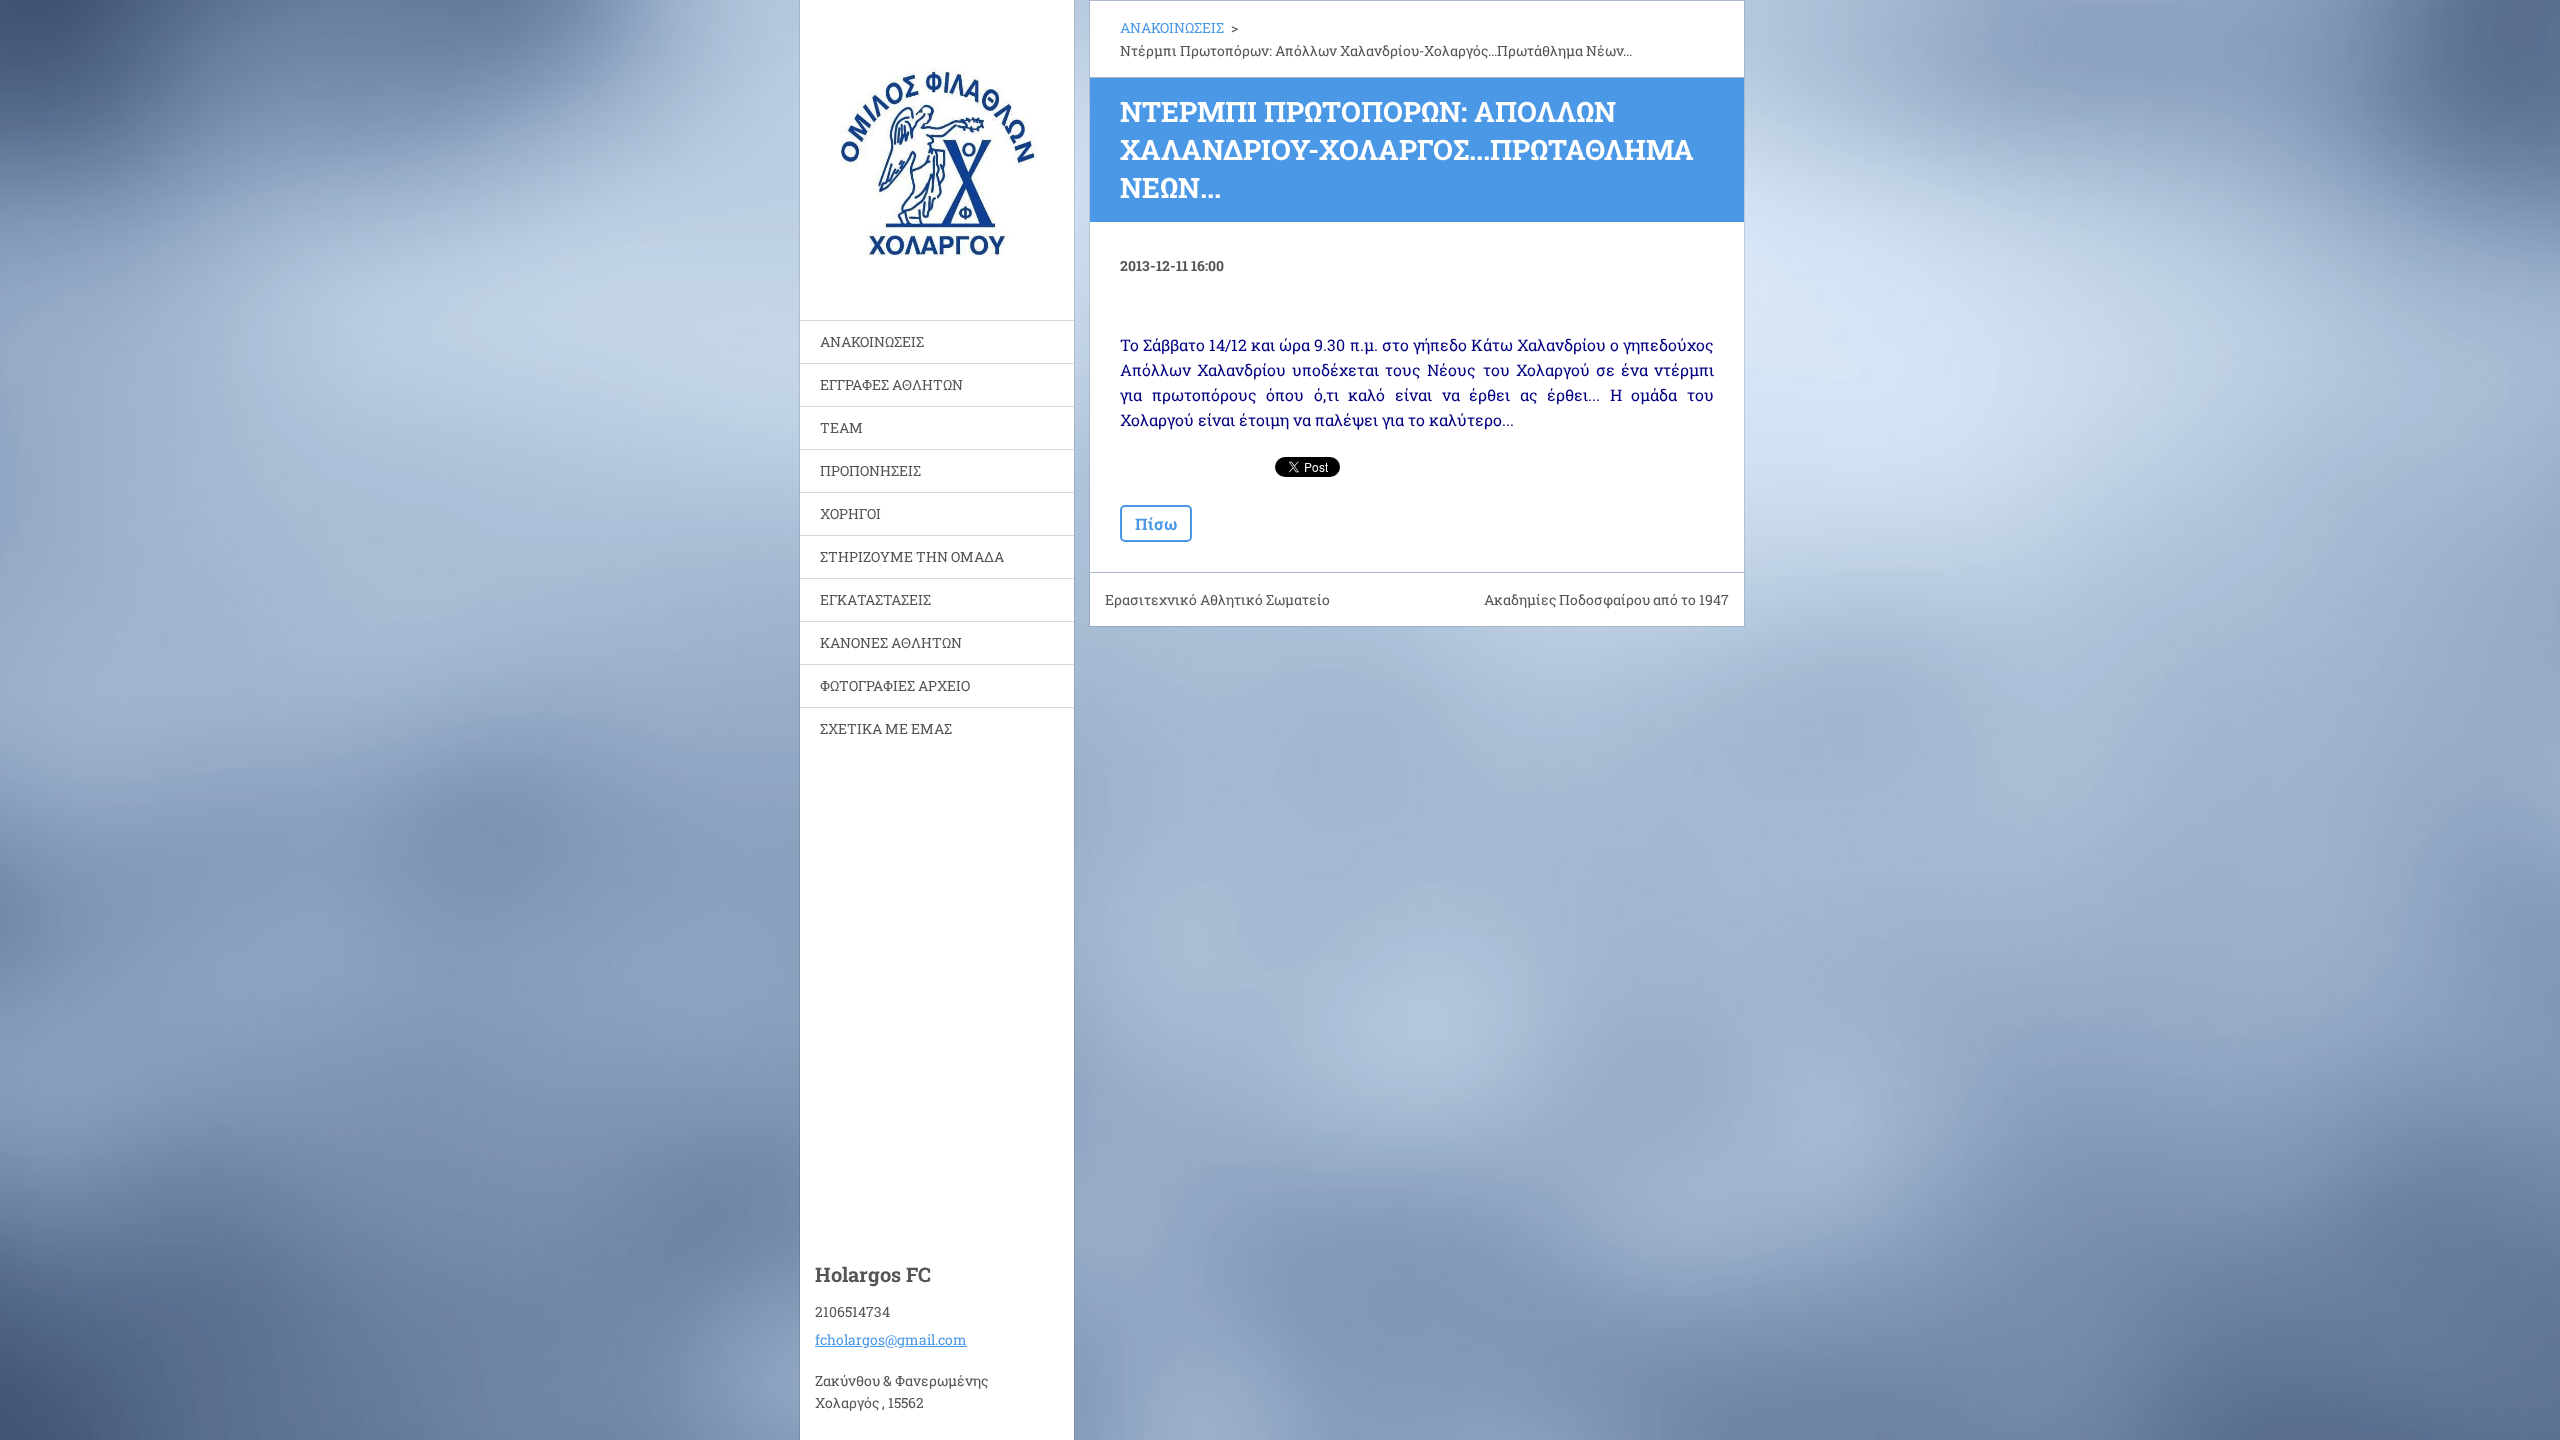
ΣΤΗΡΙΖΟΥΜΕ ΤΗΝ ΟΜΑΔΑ (912, 556)
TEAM (841, 427)
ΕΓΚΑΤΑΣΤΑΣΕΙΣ (875, 599)
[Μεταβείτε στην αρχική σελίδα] (937, 147)
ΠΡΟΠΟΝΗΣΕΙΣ (870, 470)
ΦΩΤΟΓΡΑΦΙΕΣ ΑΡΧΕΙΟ (895, 685)
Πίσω (1156, 523)
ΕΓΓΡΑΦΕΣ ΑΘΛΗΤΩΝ (891, 384)
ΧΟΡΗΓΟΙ (850, 513)
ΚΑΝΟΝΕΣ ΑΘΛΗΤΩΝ (891, 642)
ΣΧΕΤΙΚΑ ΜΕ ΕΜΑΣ (886, 728)
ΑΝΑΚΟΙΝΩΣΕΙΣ (872, 341)
